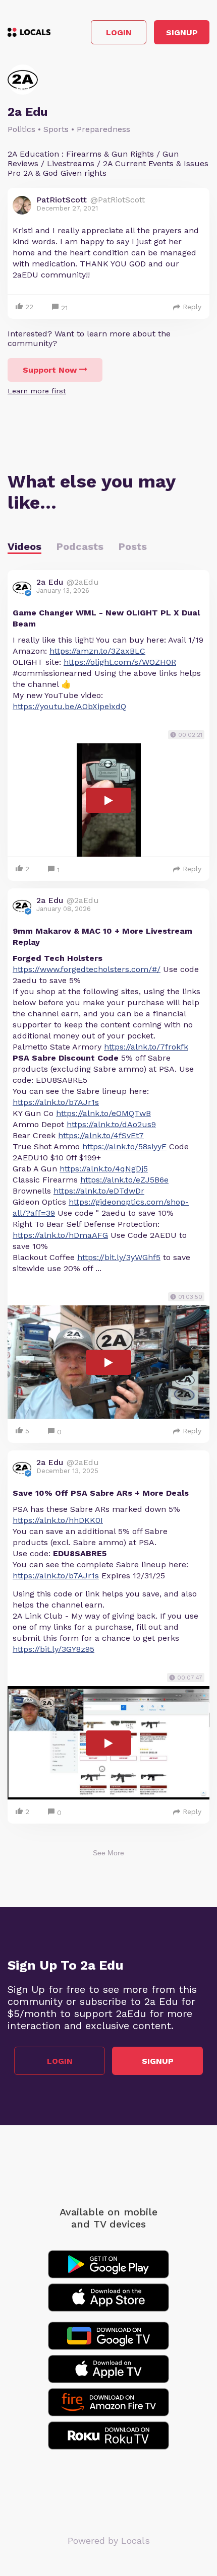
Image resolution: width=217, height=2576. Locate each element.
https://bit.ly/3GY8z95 (53, 1649)
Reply (192, 307)
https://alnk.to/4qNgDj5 (104, 1169)
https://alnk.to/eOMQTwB (103, 1113)
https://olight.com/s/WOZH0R (120, 662)
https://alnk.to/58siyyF (124, 1146)
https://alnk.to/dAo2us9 (111, 1124)
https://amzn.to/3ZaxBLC (97, 651)
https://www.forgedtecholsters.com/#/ (87, 969)
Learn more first (37, 391)
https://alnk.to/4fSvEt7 (101, 1135)
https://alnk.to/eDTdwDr (99, 1191)
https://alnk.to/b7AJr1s (56, 1102)
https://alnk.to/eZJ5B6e (124, 1180)
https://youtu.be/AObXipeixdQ (69, 706)
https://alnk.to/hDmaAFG (60, 1235)
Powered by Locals (109, 2540)
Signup (182, 32)
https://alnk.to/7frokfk (146, 1047)
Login (119, 32)
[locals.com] (29, 32)
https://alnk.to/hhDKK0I (58, 1520)
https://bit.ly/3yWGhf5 (119, 1257)
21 (64, 308)
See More (108, 1853)
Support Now (50, 370)
